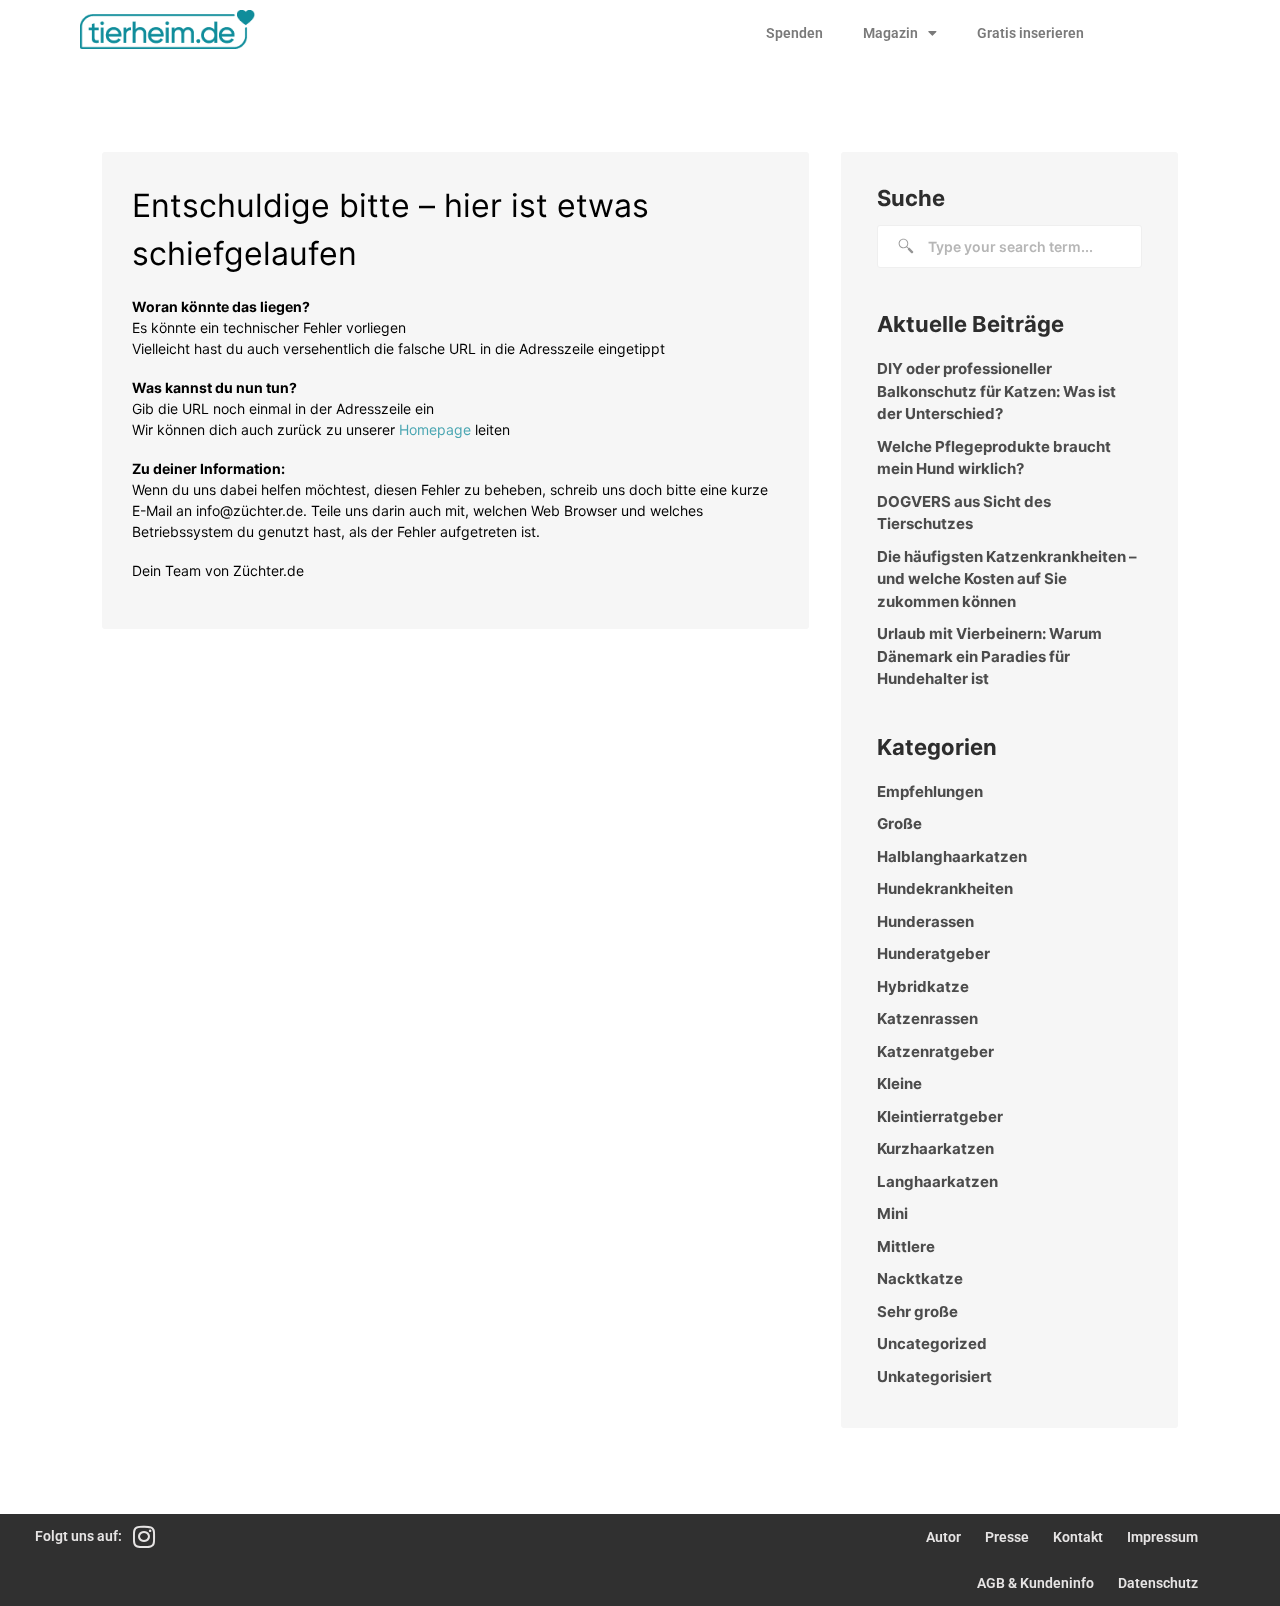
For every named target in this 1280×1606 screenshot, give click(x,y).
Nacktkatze (920, 1278)
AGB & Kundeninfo (1035, 1583)
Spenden (794, 33)
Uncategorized (932, 1343)
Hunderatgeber (933, 953)
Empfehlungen (930, 791)
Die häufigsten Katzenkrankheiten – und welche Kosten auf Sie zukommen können (1007, 579)
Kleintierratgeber (940, 1116)
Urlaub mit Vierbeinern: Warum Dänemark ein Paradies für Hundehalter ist (989, 656)
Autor (943, 1537)
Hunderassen (925, 921)
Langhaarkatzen (937, 1181)
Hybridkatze (923, 986)
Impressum (1162, 1537)
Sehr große (917, 1311)
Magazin (890, 33)
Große (899, 823)
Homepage (435, 429)
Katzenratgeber (935, 1051)
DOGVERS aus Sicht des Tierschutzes (964, 513)
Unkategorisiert (934, 1376)
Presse (1007, 1537)
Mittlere (906, 1246)
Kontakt (1078, 1537)
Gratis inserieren (1030, 33)
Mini (892, 1213)
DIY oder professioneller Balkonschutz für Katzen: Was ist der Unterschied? (996, 391)
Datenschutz (1158, 1583)
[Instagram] (144, 1536)
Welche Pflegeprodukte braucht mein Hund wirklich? (994, 458)
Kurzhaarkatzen (935, 1148)
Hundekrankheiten (945, 888)
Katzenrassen (927, 1018)
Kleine (899, 1083)
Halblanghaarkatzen (952, 856)
